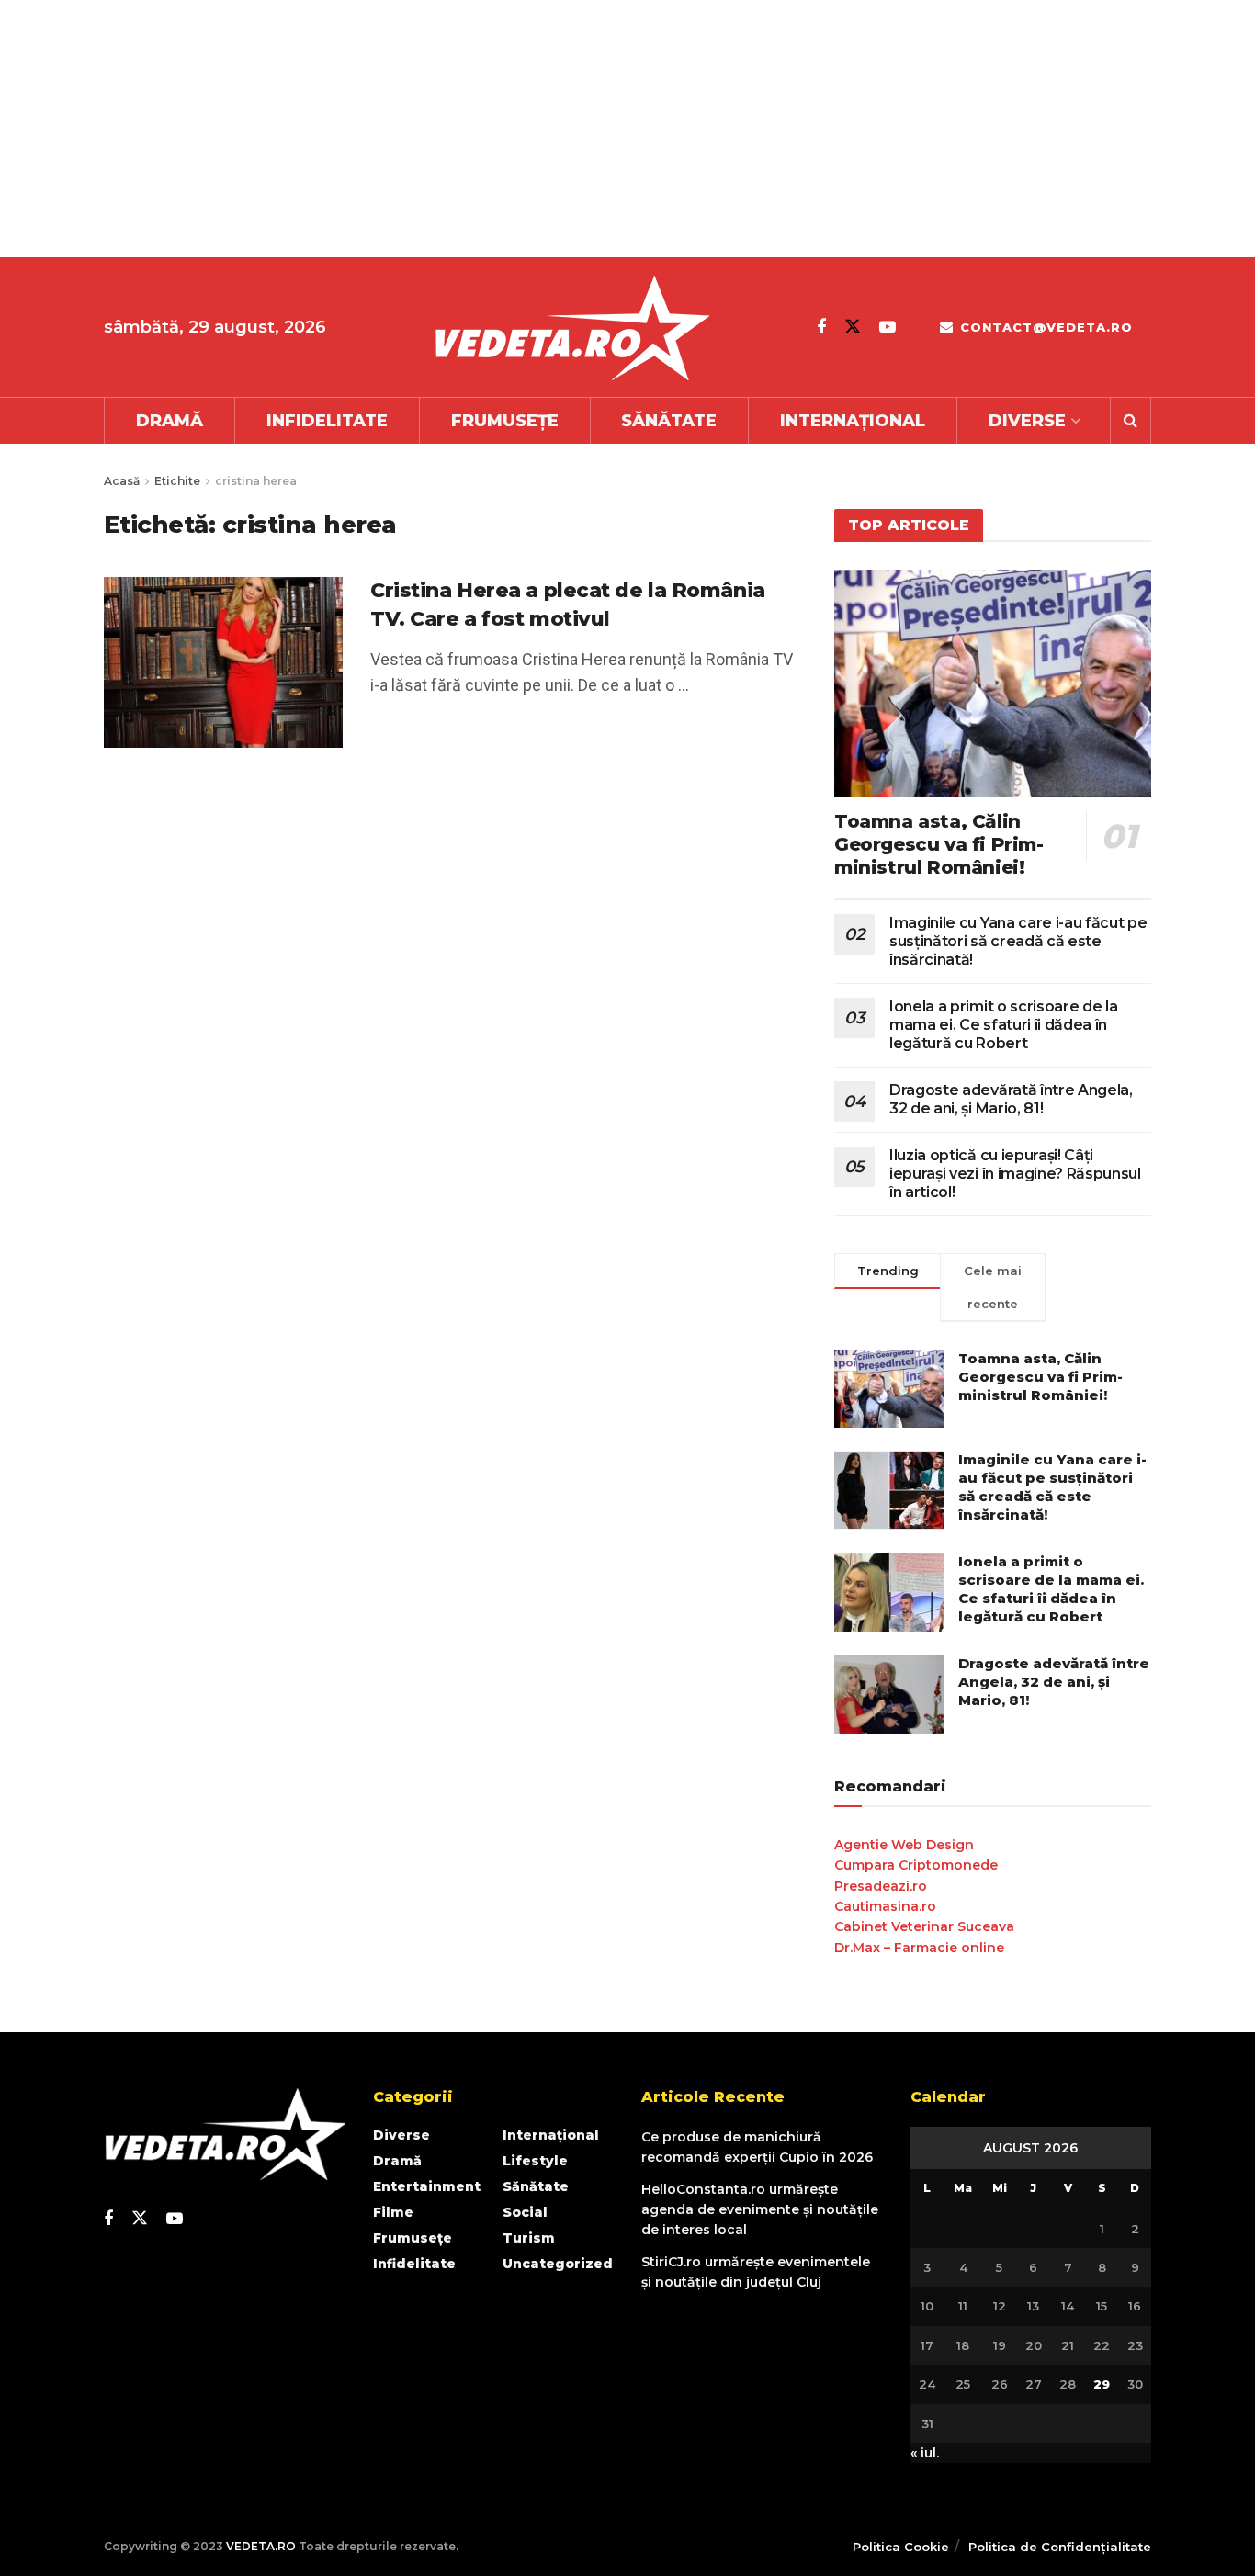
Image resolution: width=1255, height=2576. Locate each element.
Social (525, 2212)
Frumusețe (505, 421)
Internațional (853, 421)
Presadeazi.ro (881, 1886)
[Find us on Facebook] (821, 327)
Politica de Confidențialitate (1060, 2547)
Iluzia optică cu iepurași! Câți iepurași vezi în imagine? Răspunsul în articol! (1015, 1174)
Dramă (170, 421)
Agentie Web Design (904, 1845)
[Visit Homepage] (571, 328)
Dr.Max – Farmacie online (919, 1948)
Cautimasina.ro (885, 1906)
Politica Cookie (901, 2547)
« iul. (925, 2453)
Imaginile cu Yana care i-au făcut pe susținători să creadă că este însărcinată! (1018, 941)
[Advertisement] (551, 129)
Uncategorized (558, 2264)
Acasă (122, 481)
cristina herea (256, 481)
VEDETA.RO (261, 2546)
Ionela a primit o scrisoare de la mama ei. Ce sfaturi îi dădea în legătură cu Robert (1003, 1025)
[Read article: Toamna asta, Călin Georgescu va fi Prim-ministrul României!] (993, 683)
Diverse (1027, 421)
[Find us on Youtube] (888, 327)
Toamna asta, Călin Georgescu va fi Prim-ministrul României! (939, 844)
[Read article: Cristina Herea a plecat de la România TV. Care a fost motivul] (223, 662)
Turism (529, 2238)
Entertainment (427, 2186)
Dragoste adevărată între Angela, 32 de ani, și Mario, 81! (1011, 1099)
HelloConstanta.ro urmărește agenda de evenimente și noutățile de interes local (760, 2210)
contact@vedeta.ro (1044, 327)
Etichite (177, 481)
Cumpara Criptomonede (916, 1865)
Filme (393, 2212)
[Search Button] (1131, 421)
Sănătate (669, 421)
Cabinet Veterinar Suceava (924, 1926)
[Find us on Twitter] (853, 327)
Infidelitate (327, 421)
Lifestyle (535, 2161)
